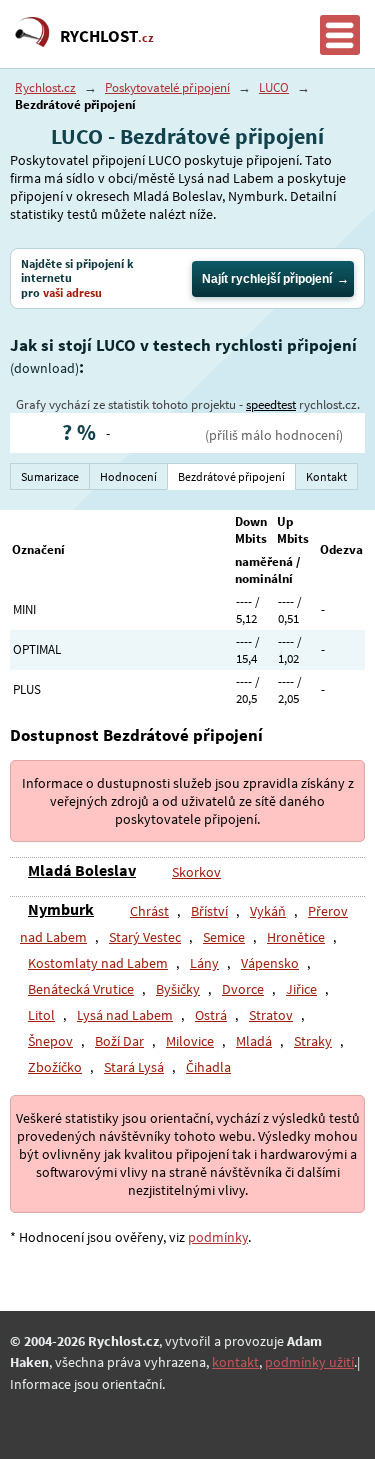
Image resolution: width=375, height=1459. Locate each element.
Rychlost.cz (45, 87)
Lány (204, 963)
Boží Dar (119, 1041)
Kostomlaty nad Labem (98, 963)
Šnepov (50, 1041)
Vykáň (268, 911)
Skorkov (196, 872)
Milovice (190, 1041)
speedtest (271, 404)
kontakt (235, 1362)
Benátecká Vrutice (81, 989)
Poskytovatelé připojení (167, 87)
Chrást (149, 911)
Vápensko (270, 963)
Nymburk (61, 909)
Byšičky (178, 989)
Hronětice (296, 937)
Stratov (271, 1015)
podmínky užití (309, 1362)
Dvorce (243, 989)
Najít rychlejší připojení (267, 279)
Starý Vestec (145, 937)
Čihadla (208, 1067)
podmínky (218, 1237)
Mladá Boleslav (82, 870)
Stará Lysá (134, 1067)
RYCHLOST (107, 36)
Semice (224, 937)
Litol (41, 1015)
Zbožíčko (55, 1067)
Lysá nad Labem (125, 1015)
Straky (313, 1041)
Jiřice (301, 989)
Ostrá (211, 1015)
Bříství (209, 911)
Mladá (254, 1041)
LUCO (274, 87)
